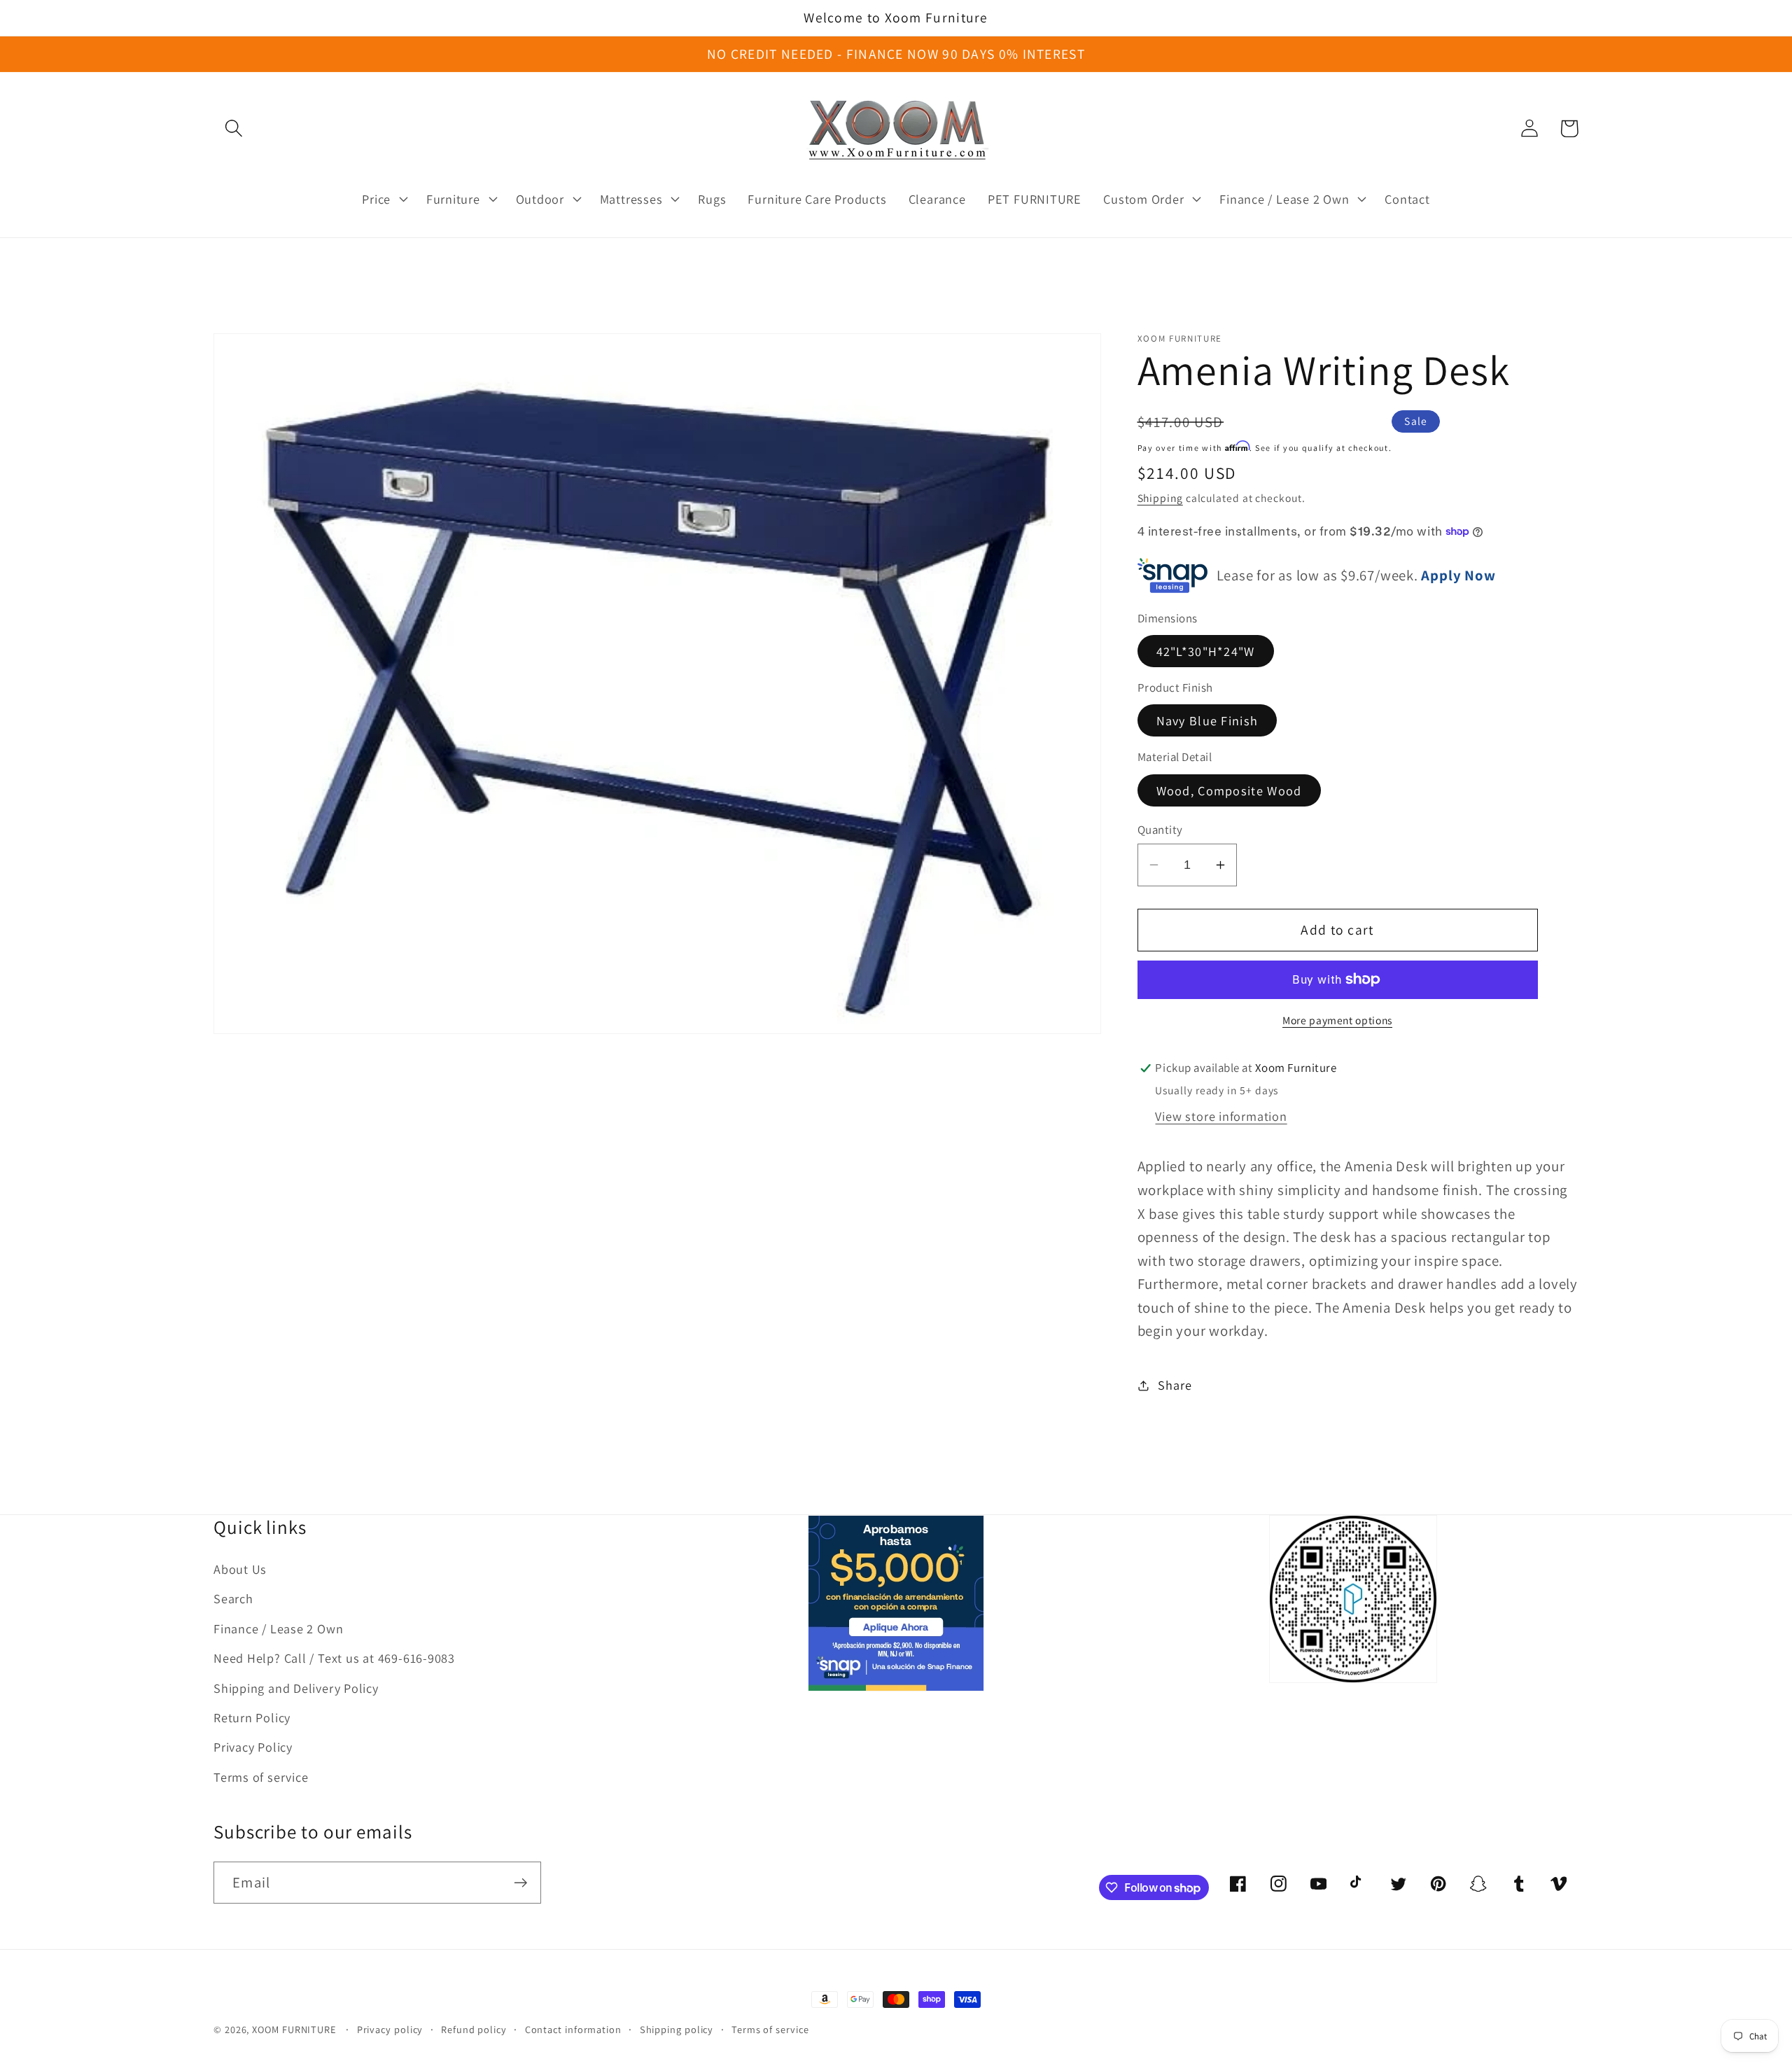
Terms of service (261, 1777)
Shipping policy (677, 2029)
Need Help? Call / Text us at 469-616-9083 (334, 1658)
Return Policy (252, 1717)
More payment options (1337, 1020)
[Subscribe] (520, 1883)
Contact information (573, 2029)
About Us (240, 1569)
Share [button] (1175, 1385)
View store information (1221, 1116)
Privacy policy (390, 2029)
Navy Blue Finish (1207, 720)
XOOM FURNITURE (294, 2029)
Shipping (1160, 498)
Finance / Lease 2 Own (278, 1628)
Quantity (1160, 830)
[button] (233, 128)
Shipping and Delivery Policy (296, 1688)
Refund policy (474, 2029)
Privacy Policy (253, 1747)
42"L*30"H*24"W (1206, 650)
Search (233, 1598)
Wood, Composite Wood (1229, 790)
